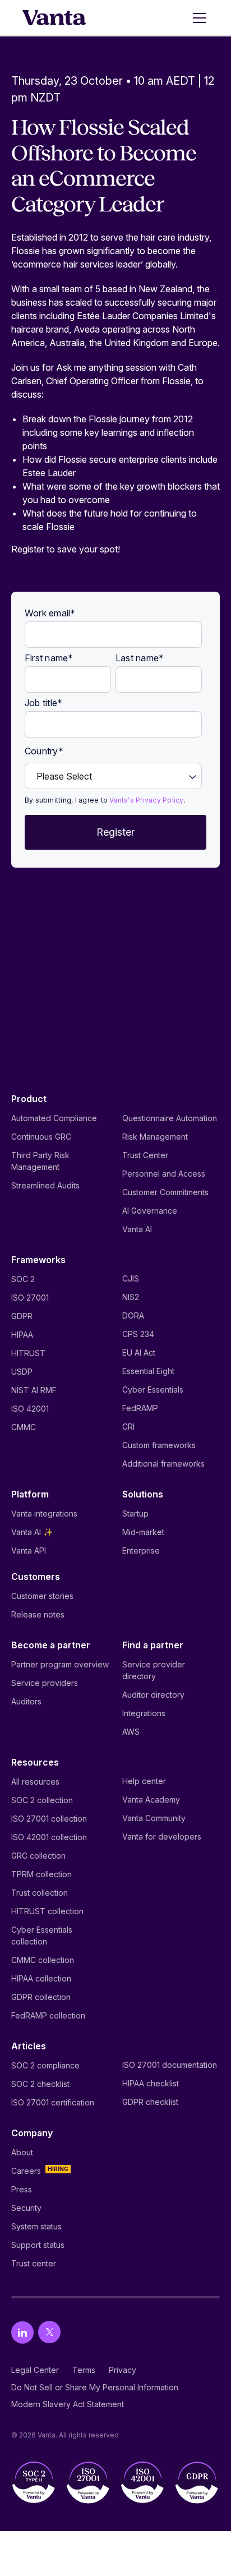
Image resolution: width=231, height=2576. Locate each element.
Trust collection (40, 1893)
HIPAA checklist (151, 2083)
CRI (128, 1427)
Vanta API (29, 1550)
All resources (35, 1782)
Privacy (123, 2370)
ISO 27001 (30, 1298)
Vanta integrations (44, 1513)
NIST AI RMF (34, 1390)
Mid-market (143, 1532)
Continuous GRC (41, 1137)
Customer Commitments (165, 1192)
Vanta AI (137, 1229)
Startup (135, 1513)
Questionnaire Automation (170, 1118)
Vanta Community (154, 1818)
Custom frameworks (159, 1445)
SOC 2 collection (42, 1800)
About (22, 2152)
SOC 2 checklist (40, 2084)
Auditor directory (153, 1695)
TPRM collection (41, 1874)
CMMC (24, 1427)
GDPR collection (41, 1997)
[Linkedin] (22, 2332)
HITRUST (28, 1353)
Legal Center (35, 2370)
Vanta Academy (151, 1799)
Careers (26, 2171)
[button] (197, 18)
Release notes (38, 1614)
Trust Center (145, 1155)
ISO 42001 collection (49, 1837)
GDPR (22, 1316)
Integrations (144, 1713)
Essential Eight (148, 1371)
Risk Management (155, 1137)
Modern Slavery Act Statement (68, 2404)
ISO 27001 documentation (170, 2065)
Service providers (45, 1683)
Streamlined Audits (45, 1185)
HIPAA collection (41, 1978)
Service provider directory (154, 1670)
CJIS (131, 1278)
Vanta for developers (162, 1837)
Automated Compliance (54, 1118)
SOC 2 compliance (45, 2065)
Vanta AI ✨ (32, 1532)
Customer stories (42, 1596)
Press (22, 2189)
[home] (54, 18)
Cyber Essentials (153, 1390)
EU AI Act (139, 1352)
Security (26, 2208)
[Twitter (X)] (49, 2332)
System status (36, 2226)
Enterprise (141, 1550)
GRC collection (38, 1856)
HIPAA (22, 1335)
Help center (144, 1781)
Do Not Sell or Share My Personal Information (95, 2387)
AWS (131, 1732)
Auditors (26, 1701)
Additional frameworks (163, 1464)
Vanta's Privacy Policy (146, 800)
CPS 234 (138, 1334)
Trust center (34, 2263)
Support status (38, 2245)
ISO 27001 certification (53, 2102)
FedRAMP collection (48, 2015)
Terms (84, 2370)
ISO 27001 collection (49, 1819)
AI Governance (150, 1211)
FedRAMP (140, 1408)
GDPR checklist (150, 2102)
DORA (133, 1315)
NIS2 (131, 1297)
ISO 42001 (30, 1409)
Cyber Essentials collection (42, 1936)
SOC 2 (23, 1279)
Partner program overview (60, 1664)
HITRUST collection (47, 1911)
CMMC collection (43, 1960)
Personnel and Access (164, 1174)
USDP (22, 1372)
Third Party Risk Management (40, 1161)
